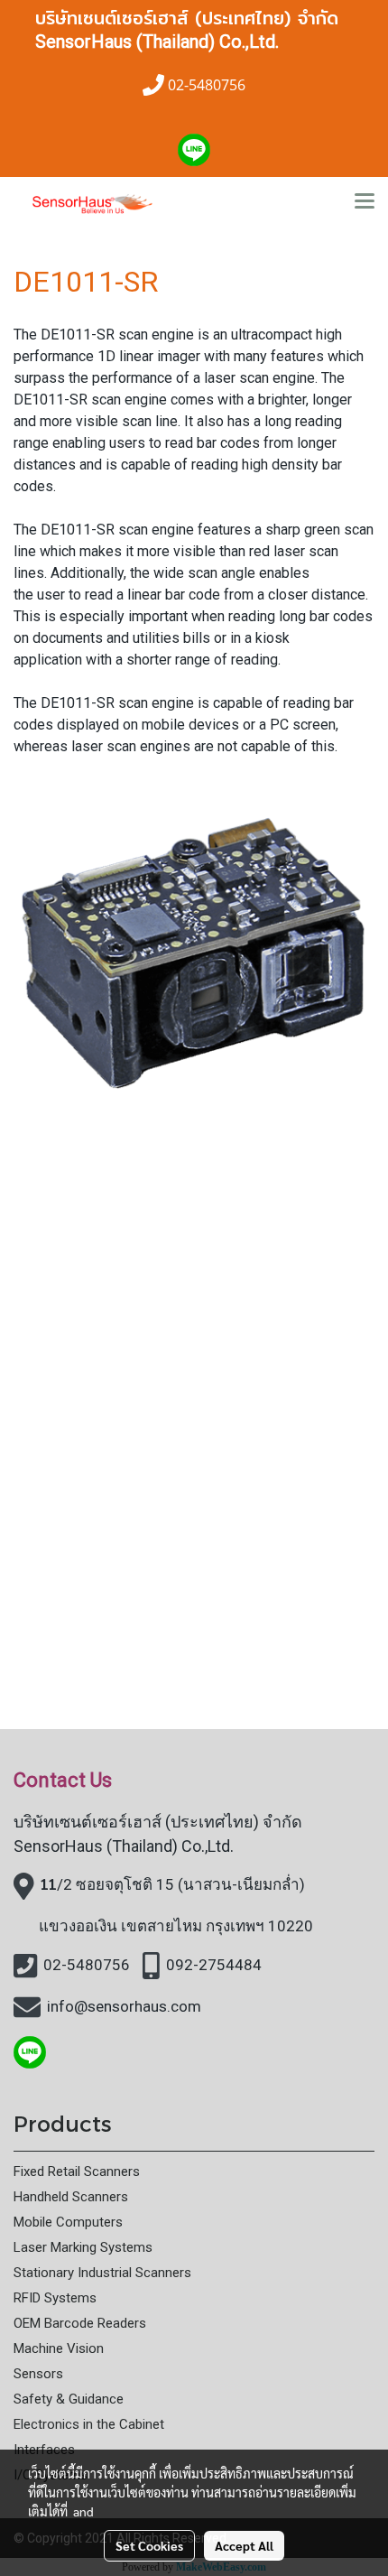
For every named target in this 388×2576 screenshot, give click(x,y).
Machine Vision (59, 2348)
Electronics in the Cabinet (89, 2424)
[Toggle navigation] (365, 202)
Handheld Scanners (71, 2197)
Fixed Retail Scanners (77, 2171)
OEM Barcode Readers (80, 2323)
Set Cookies (149, 2545)
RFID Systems (55, 2298)
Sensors (38, 2374)
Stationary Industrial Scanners (102, 2273)
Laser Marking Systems (83, 2247)
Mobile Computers (68, 2222)
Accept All (244, 2545)
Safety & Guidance (69, 2399)
